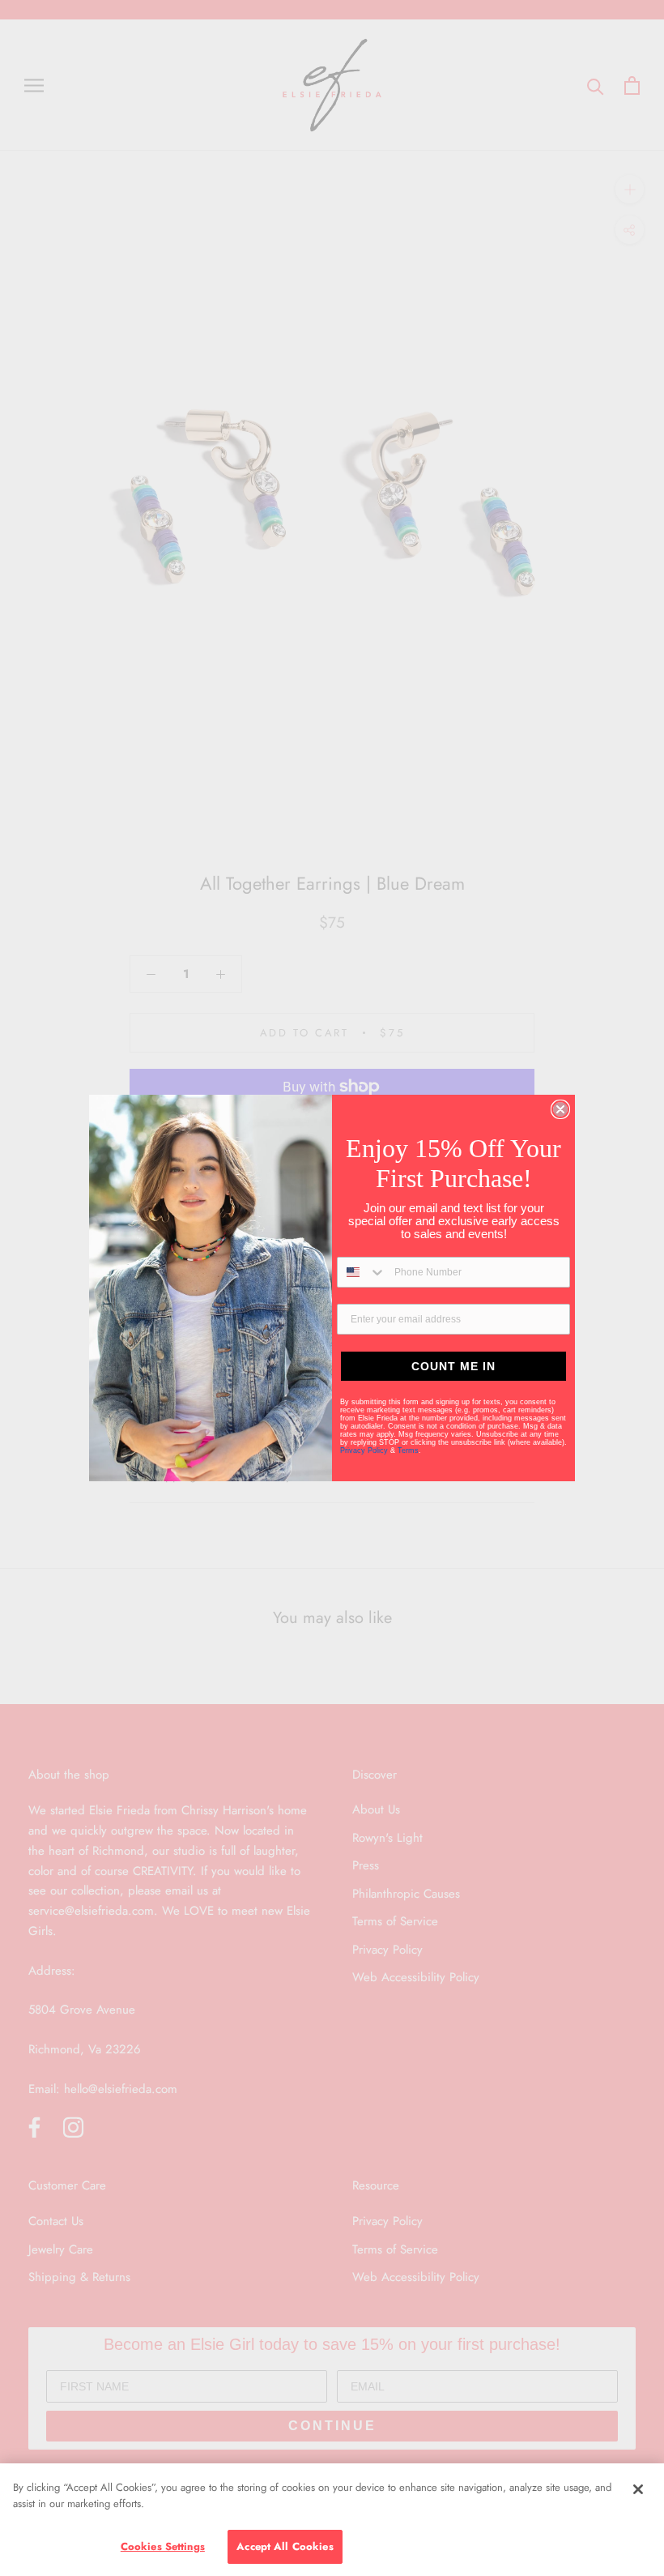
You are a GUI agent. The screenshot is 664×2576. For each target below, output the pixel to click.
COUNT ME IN (453, 1366)
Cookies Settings (163, 2546)
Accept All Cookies (285, 2546)
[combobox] (362, 1272)
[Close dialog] (560, 1109)
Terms (408, 1450)
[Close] (638, 2489)
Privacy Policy (365, 1450)
